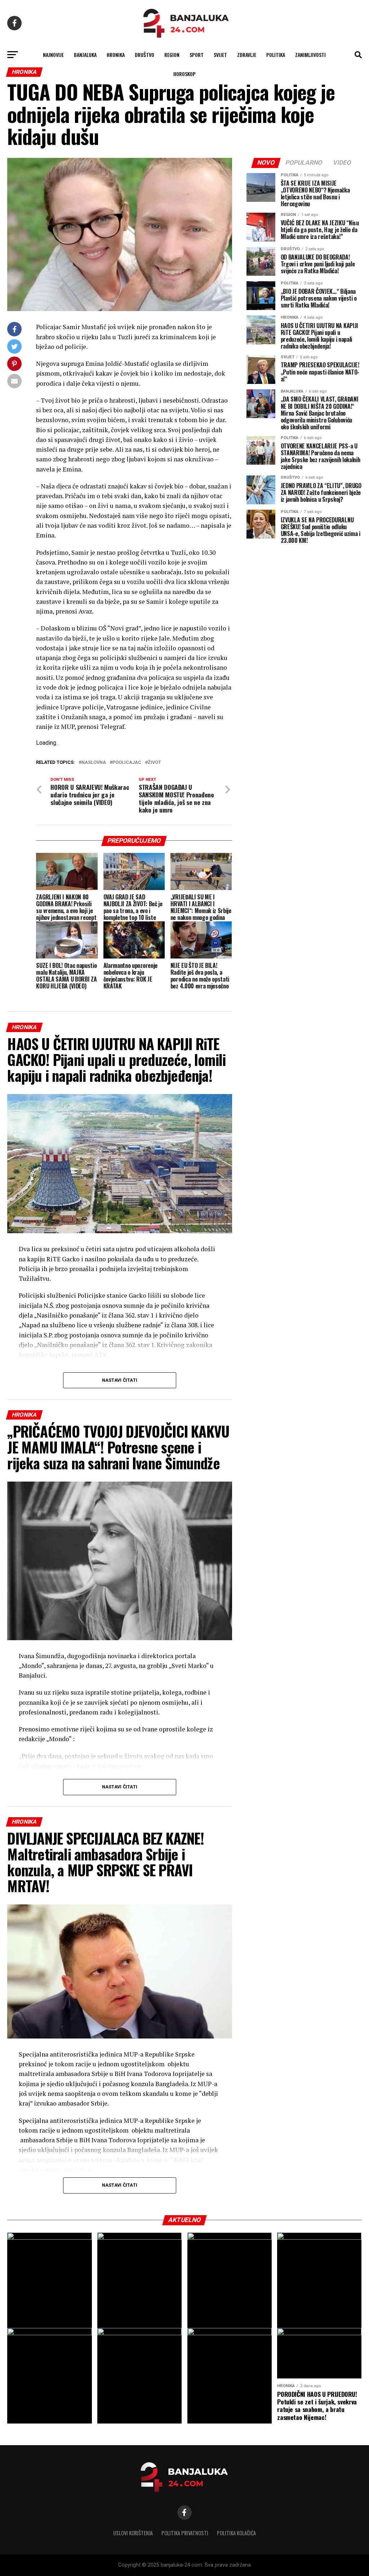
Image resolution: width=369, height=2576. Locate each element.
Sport (197, 55)
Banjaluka (85, 55)
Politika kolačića (236, 2533)
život (154, 763)
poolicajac (127, 763)
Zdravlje (247, 55)
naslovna (94, 763)
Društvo (145, 55)
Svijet (220, 55)
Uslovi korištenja (133, 2533)
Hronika (116, 55)
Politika (276, 55)
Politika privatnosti (185, 2533)
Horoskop (184, 74)
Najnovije (53, 55)
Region (172, 55)
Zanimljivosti (310, 55)
